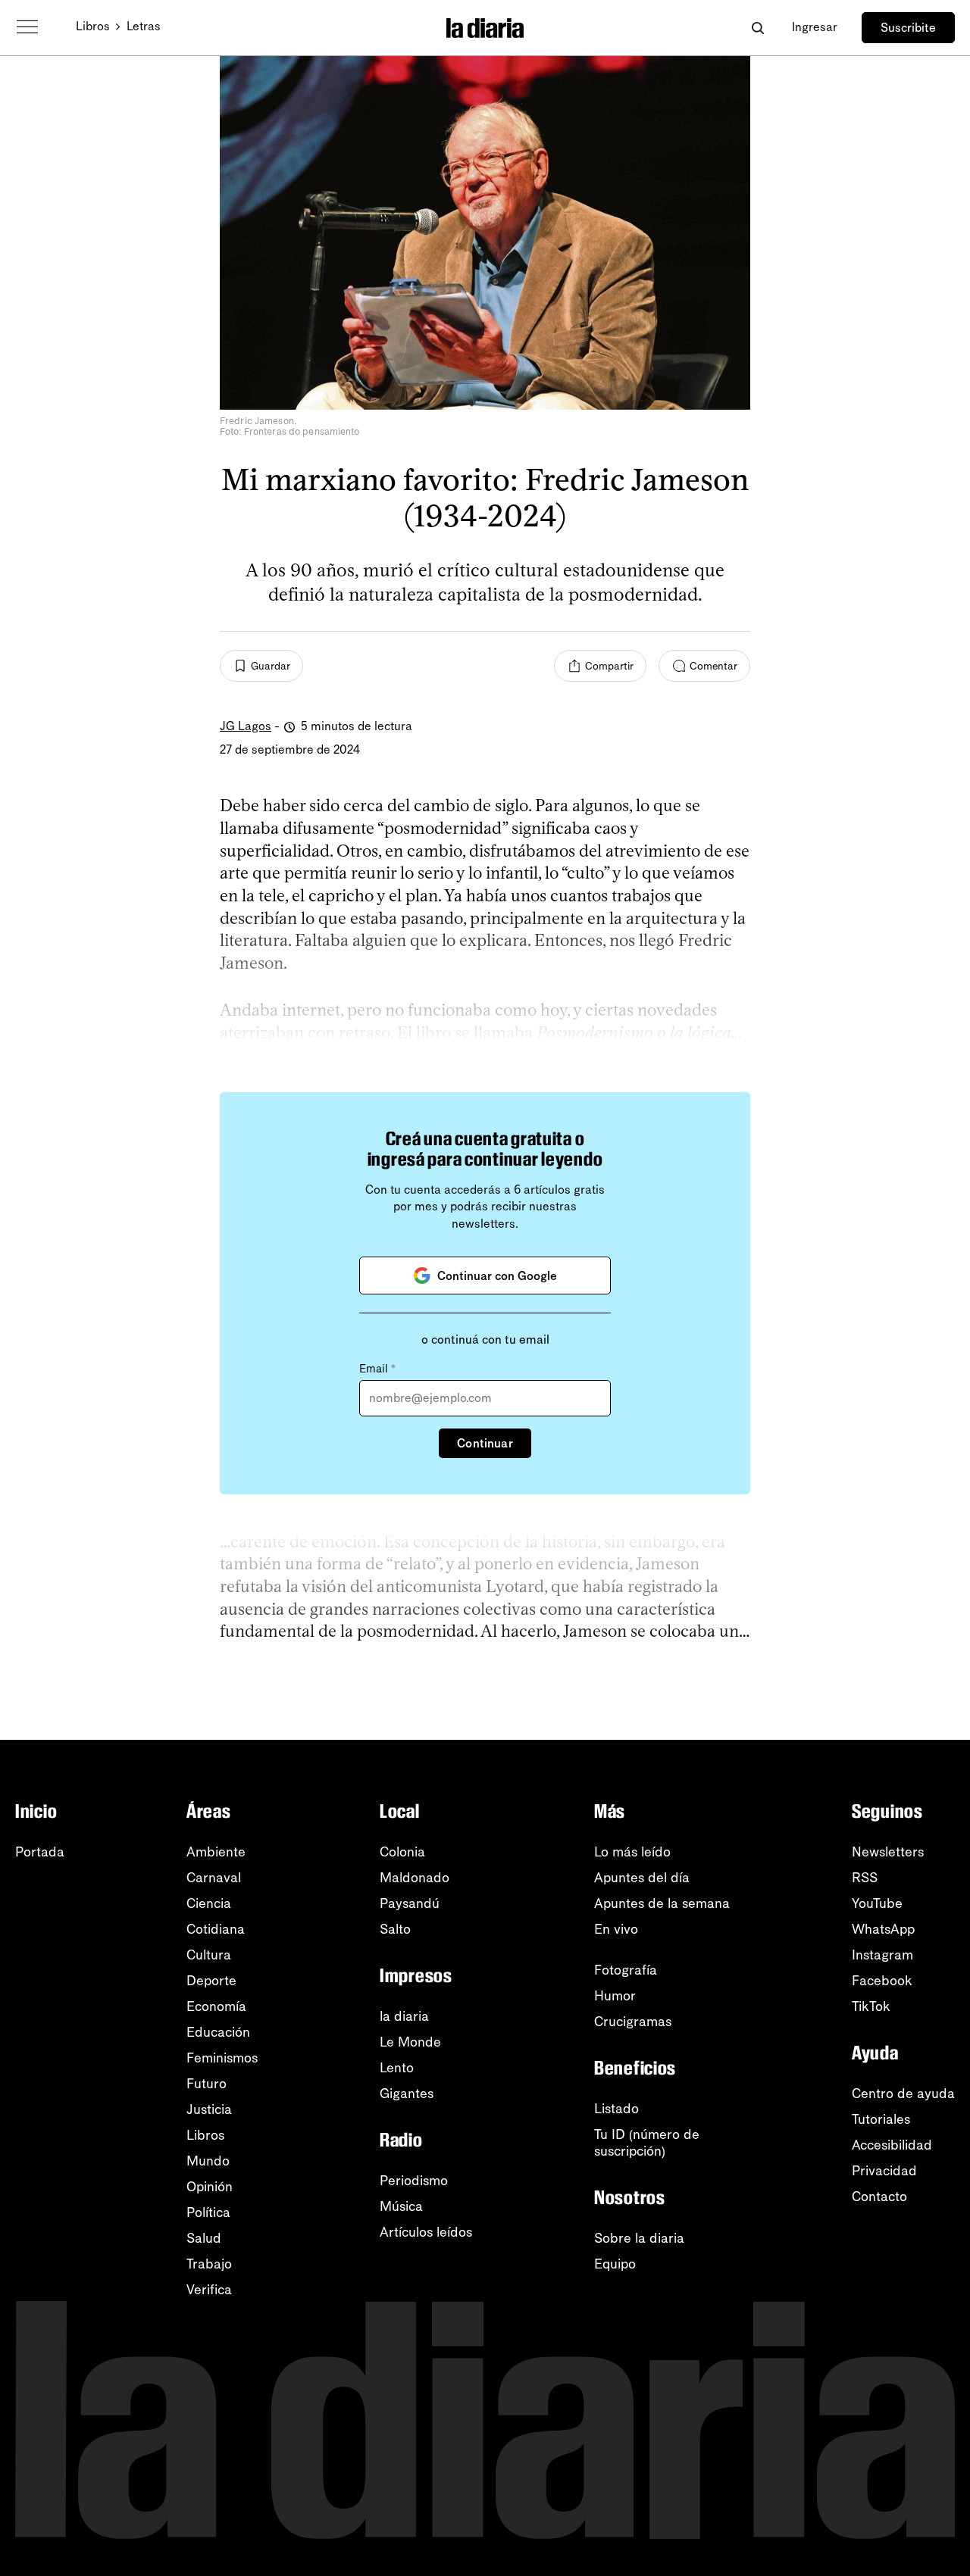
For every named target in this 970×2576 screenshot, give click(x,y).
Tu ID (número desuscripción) (647, 2143)
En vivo (616, 1929)
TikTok (871, 2006)
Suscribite (908, 28)
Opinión (210, 2187)
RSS (865, 1878)
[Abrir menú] (27, 27)
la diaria (404, 2016)
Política (208, 2212)
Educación (218, 2032)
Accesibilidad (892, 2145)
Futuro (207, 2084)
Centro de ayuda (903, 2094)
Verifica (209, 2290)
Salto (395, 1929)
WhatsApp (883, 1929)
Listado (616, 2109)
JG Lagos (246, 726)
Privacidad (884, 2171)
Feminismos (222, 2058)
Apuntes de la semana (662, 1903)
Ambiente (216, 1852)
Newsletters (888, 1852)
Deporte (211, 1981)
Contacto (879, 2197)
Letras (144, 26)
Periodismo (414, 2181)
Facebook (882, 1981)
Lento (397, 2068)
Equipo (615, 2264)
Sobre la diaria (639, 2238)
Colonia (402, 1852)
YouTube (877, 1903)
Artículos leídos (426, 2232)
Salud (204, 2238)
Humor (615, 1996)
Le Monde (410, 2042)
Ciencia (209, 1903)
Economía (216, 2006)
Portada (40, 1852)
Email (377, 1369)
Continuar (485, 1443)
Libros (93, 26)
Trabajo (209, 2264)
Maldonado (415, 1878)
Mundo (208, 2161)
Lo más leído (632, 1852)
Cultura (209, 1955)
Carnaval (214, 1878)
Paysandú (410, 1903)
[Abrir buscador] (757, 28)
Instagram (882, 1955)
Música (401, 2206)
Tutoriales (881, 2119)
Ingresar (815, 27)
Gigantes (407, 2094)
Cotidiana (216, 1929)
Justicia (209, 2109)
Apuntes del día (642, 1878)
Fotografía (626, 1970)
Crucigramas (633, 2022)
